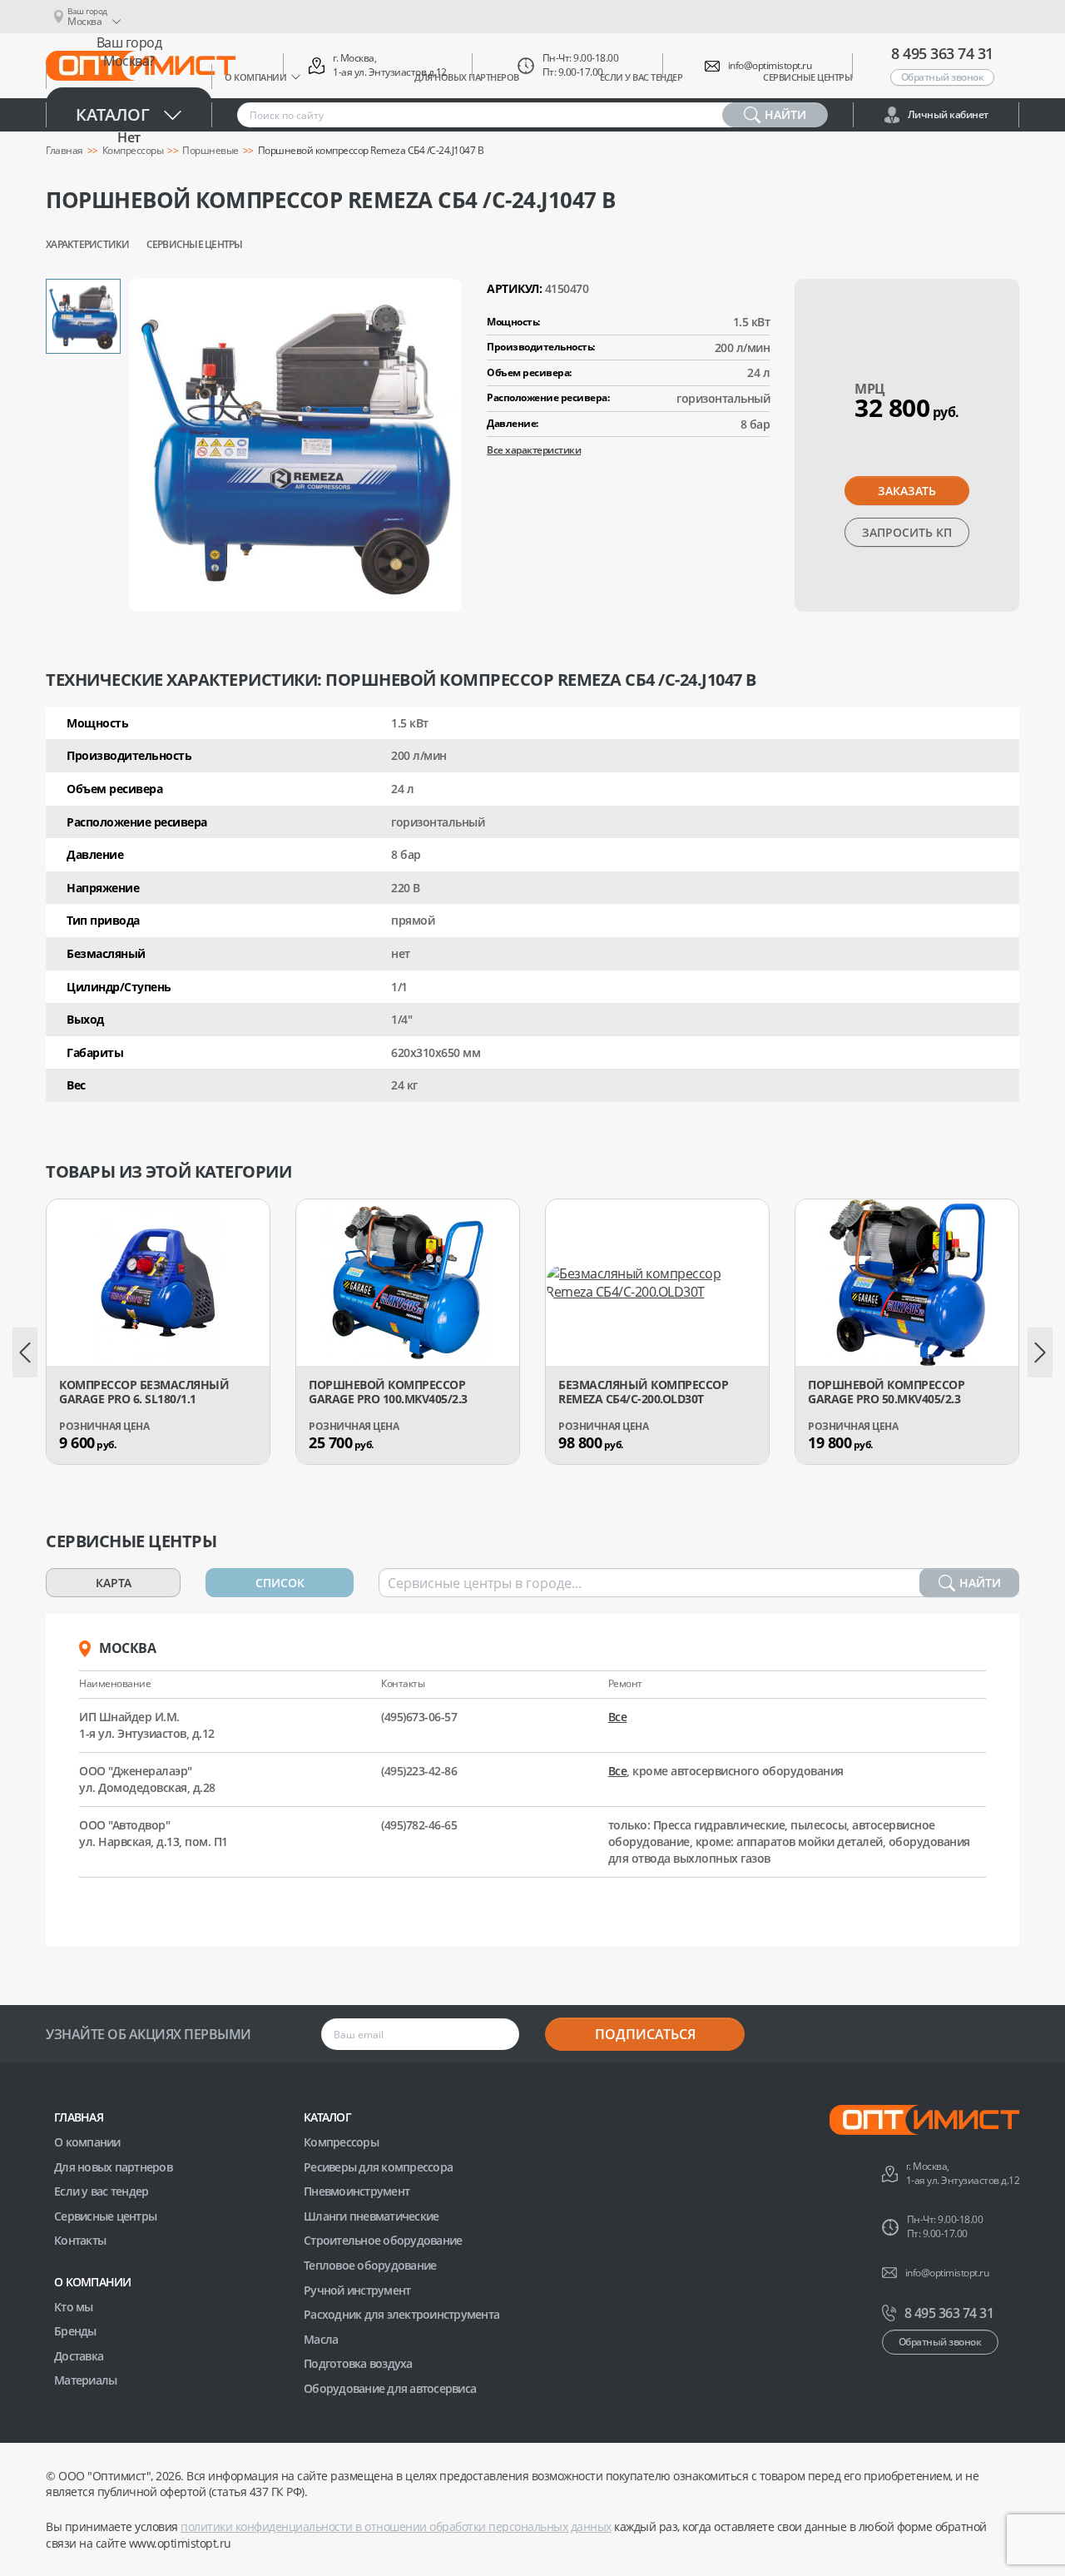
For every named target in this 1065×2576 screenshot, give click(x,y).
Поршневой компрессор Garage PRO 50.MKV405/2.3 (886, 1392)
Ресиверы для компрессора (378, 2167)
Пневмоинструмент (357, 2191)
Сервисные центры (195, 245)
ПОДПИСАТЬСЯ (645, 2034)
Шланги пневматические (371, 2216)
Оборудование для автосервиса (390, 2388)
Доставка (79, 2356)
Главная (79, 2117)
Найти (980, 1583)
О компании (87, 2142)
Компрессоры (341, 2142)
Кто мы (74, 2307)
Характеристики (88, 245)
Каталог (113, 114)
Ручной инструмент (357, 2290)
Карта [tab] (114, 1583)
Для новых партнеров (113, 2167)
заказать (907, 491)
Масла (321, 2339)
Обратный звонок (943, 77)
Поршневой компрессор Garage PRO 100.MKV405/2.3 (388, 1392)
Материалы (85, 2380)
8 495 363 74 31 (942, 53)
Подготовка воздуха (358, 2363)
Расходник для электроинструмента (401, 2314)
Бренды (75, 2331)
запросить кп (907, 532)
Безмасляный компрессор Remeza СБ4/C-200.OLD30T (643, 1392)
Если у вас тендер (101, 2191)
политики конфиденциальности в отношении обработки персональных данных (396, 2526)
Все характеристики (534, 450)
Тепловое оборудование (370, 2265)
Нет (129, 137)
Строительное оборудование (383, 2240)
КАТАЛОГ (327, 2117)
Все (618, 1717)
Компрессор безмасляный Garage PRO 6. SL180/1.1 (144, 1392)
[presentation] (25, 1353)
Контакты (80, 2240)
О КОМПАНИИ (93, 2282)
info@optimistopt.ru (770, 66)
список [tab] (280, 1583)
